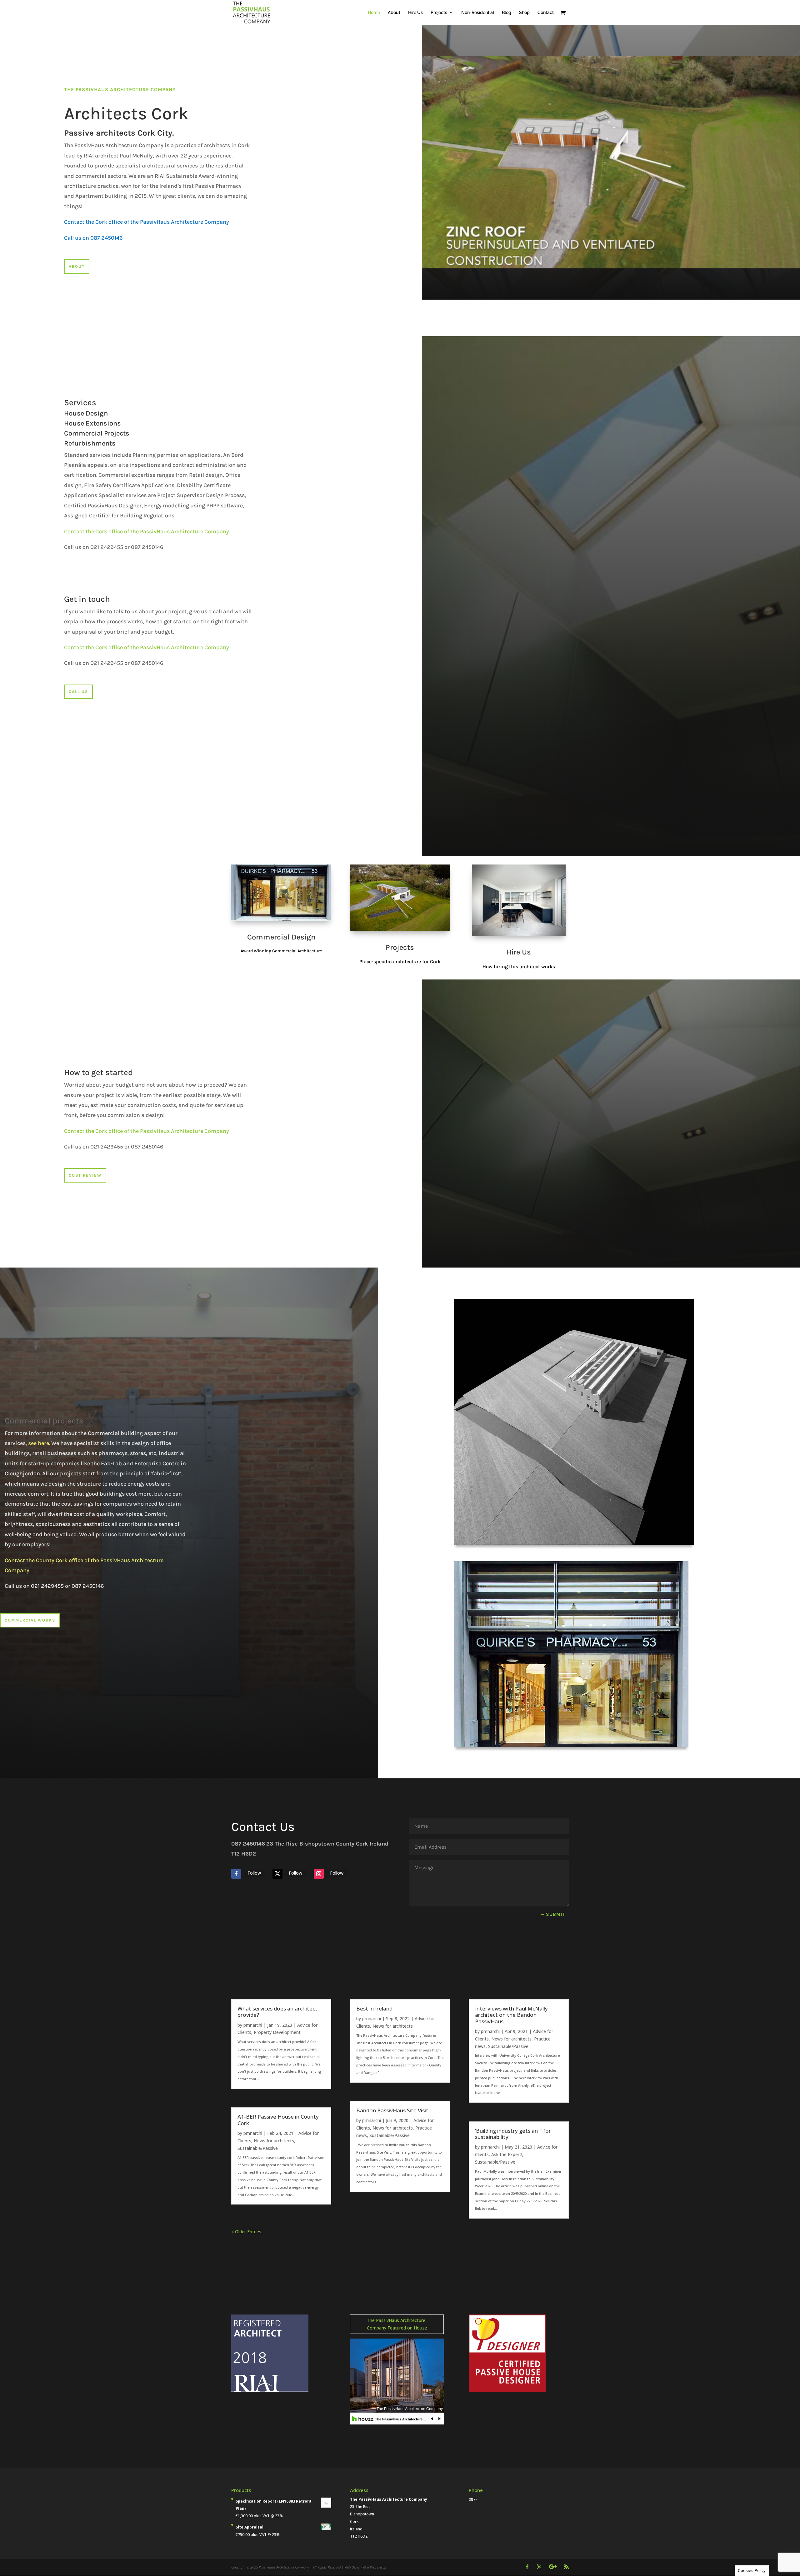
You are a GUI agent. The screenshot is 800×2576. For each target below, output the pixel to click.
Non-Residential (478, 13)
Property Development (277, 2032)
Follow (254, 1873)
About (394, 13)
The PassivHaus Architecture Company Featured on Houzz (397, 2324)
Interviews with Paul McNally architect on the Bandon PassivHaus (511, 2015)
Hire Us (415, 13)
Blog (507, 13)
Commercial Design (281, 937)
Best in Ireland (374, 2008)
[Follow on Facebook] (236, 1874)
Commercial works (30, 1620)
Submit (556, 1914)
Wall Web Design (375, 2567)
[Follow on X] (277, 1874)
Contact (546, 13)
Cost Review (85, 1175)
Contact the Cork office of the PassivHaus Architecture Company (147, 531)
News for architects (274, 2141)
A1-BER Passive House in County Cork (278, 2120)
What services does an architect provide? (277, 2012)
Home (374, 13)
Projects (439, 13)
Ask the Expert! (507, 2154)
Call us (78, 692)
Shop (524, 13)
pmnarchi (253, 2025)
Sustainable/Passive (258, 2148)
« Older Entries (246, 2232)
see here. (39, 1443)
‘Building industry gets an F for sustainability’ (513, 2134)
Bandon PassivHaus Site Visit (392, 2110)
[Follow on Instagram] (319, 1874)
